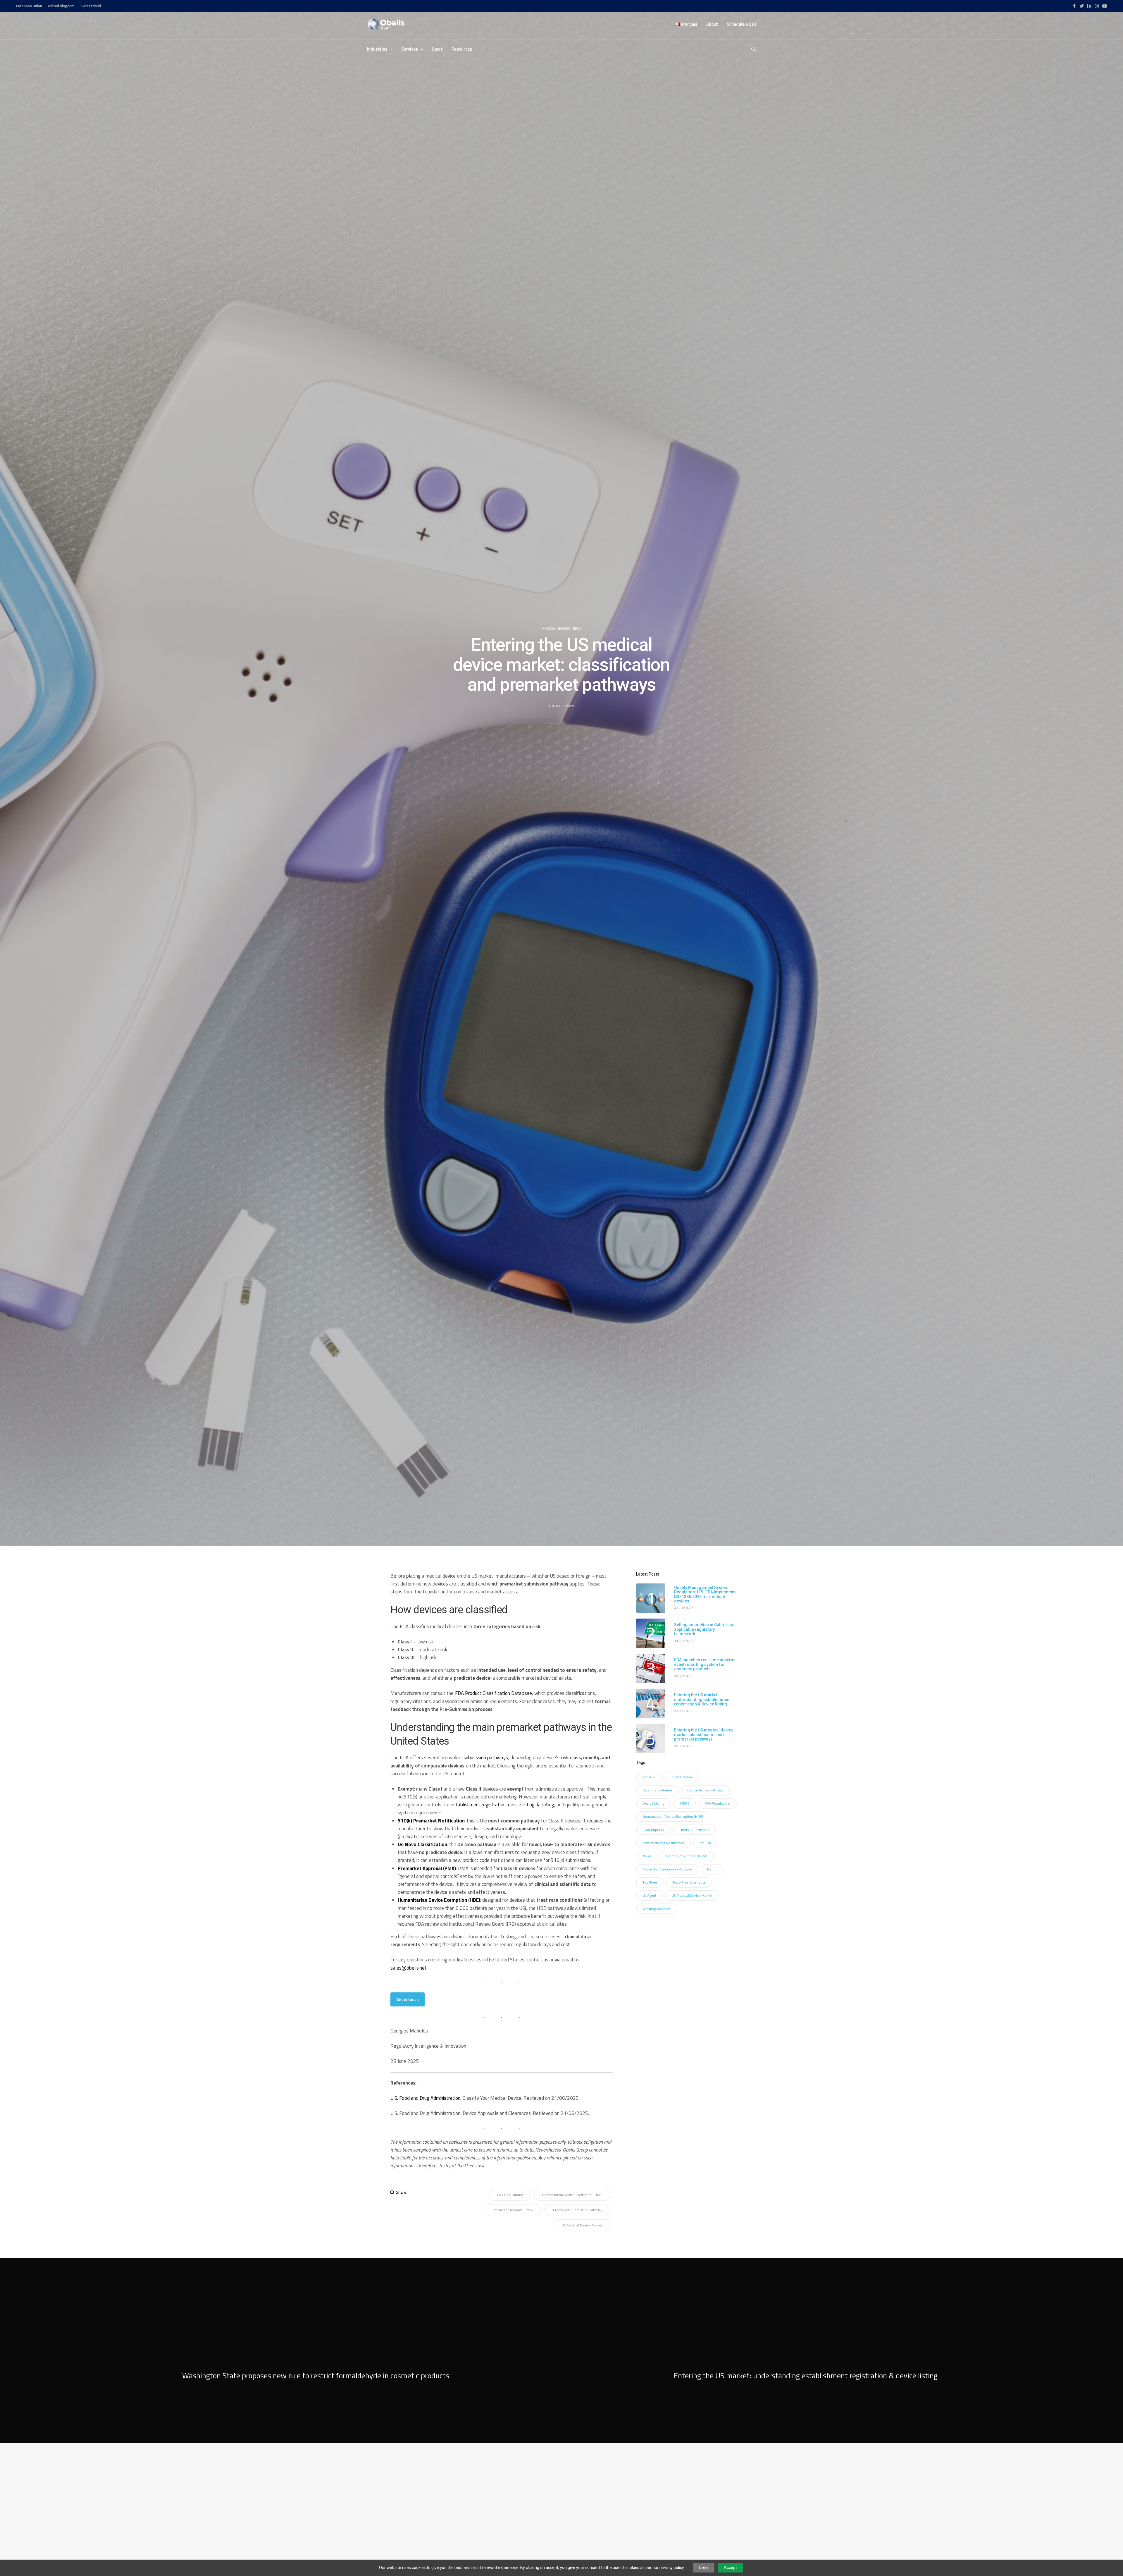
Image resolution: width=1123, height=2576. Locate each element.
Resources (462, 49)
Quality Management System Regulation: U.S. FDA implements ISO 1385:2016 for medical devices (705, 1594)
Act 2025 (650, 1777)
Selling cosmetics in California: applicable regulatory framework (704, 1629)
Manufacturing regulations (663, 1843)
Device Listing (653, 1803)
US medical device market (582, 2225)
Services (410, 49)
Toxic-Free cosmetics (689, 1882)
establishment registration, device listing (493, 1805)
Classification (682, 1777)
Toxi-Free (650, 1882)
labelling (546, 1805)
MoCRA (705, 1843)
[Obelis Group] (386, 24)
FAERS (684, 1803)
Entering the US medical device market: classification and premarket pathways (704, 1735)
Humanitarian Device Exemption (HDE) (572, 2195)
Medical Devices (556, 629)
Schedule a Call (741, 24)
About (712, 24)
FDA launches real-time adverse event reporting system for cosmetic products (705, 1664)
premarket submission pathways (474, 1758)
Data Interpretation (657, 1790)
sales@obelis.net (409, 1968)
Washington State (656, 1909)
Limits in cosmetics (694, 1830)
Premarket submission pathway (578, 2210)
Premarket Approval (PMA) (513, 2210)
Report (713, 1869)
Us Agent (649, 1895)
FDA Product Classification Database (494, 1693)
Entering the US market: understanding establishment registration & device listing (702, 1700)
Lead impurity (653, 1830)
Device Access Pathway (705, 1790)
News (437, 49)
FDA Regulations (510, 2195)
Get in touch (408, 1999)
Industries (377, 49)
